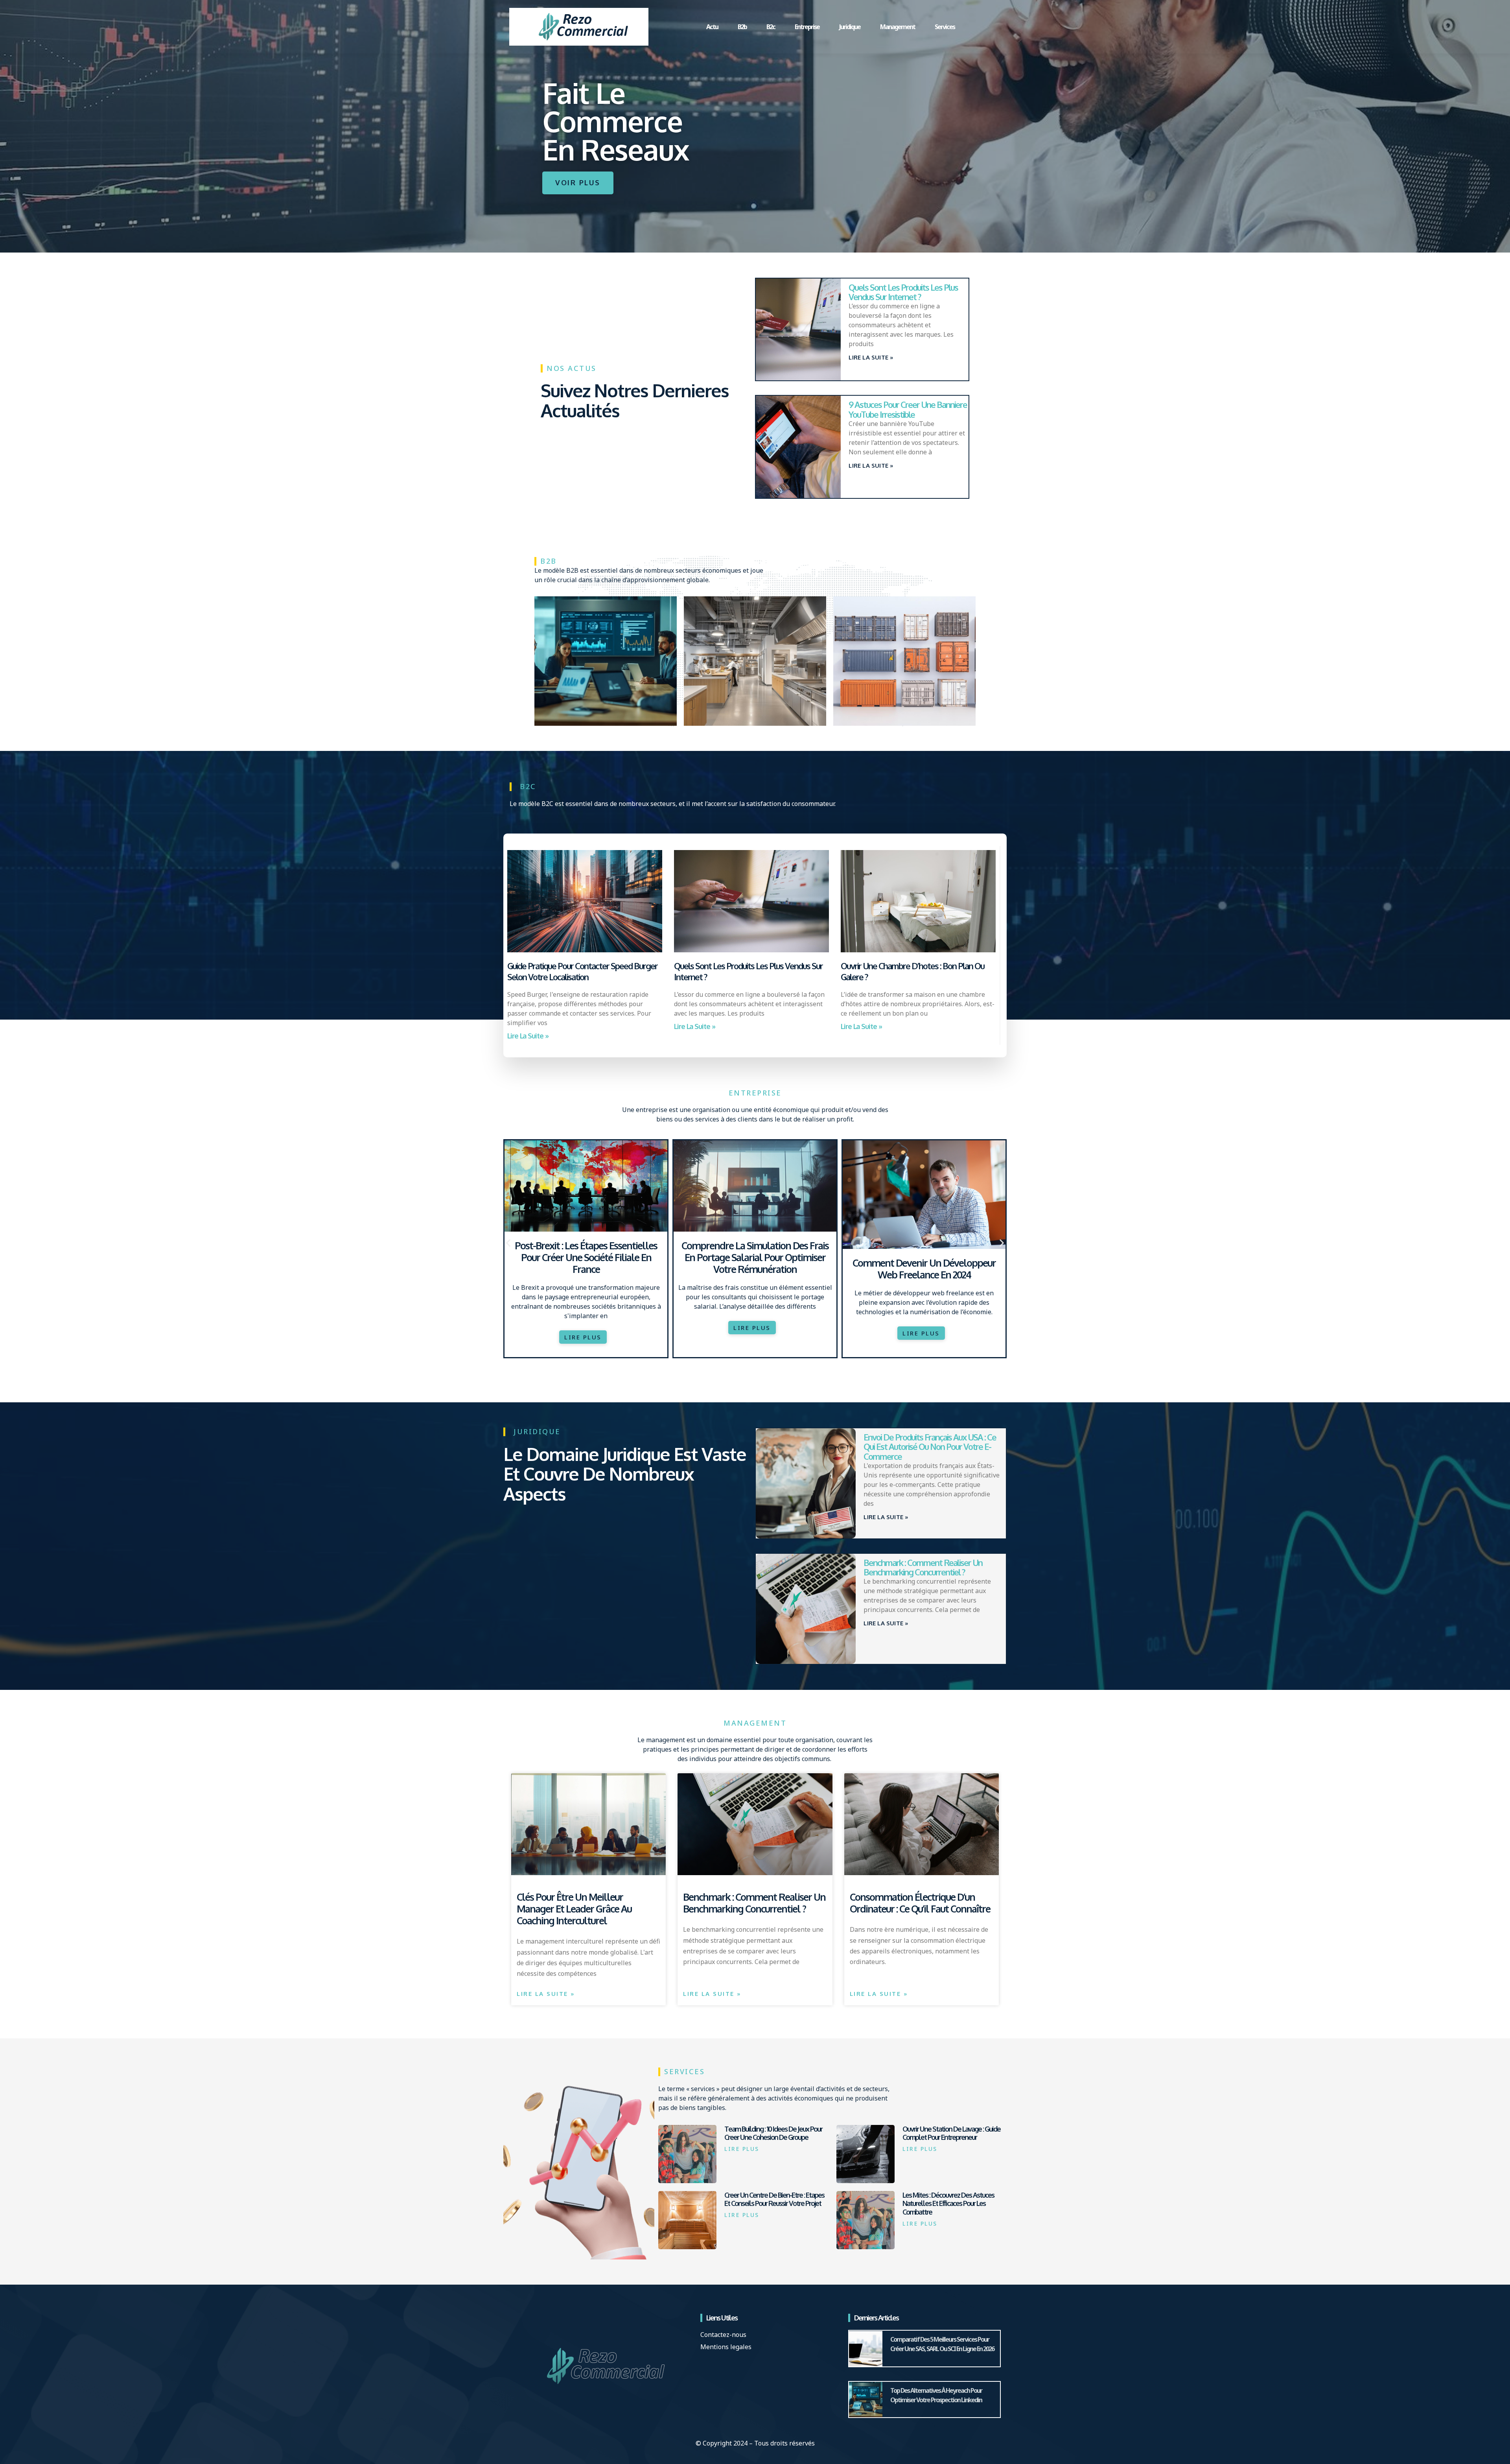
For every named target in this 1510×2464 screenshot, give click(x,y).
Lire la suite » (871, 357)
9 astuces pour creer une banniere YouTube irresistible (908, 409)
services (945, 27)
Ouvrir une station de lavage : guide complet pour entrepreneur (951, 2133)
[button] (508, 1243)
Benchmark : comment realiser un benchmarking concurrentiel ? (923, 1567)
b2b (742, 27)
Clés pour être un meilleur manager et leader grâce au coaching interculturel (574, 1909)
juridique (850, 27)
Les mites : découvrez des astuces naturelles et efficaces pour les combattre (948, 2203)
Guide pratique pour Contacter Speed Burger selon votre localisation (582, 971)
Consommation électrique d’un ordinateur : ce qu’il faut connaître (920, 1903)
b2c (771, 27)
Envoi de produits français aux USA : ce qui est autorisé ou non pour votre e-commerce (930, 1446)
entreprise (807, 27)
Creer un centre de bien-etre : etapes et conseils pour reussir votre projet (774, 2199)
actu (712, 27)
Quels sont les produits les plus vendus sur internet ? (903, 292)
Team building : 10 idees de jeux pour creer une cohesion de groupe (773, 2133)
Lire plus (742, 2149)
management (898, 27)
